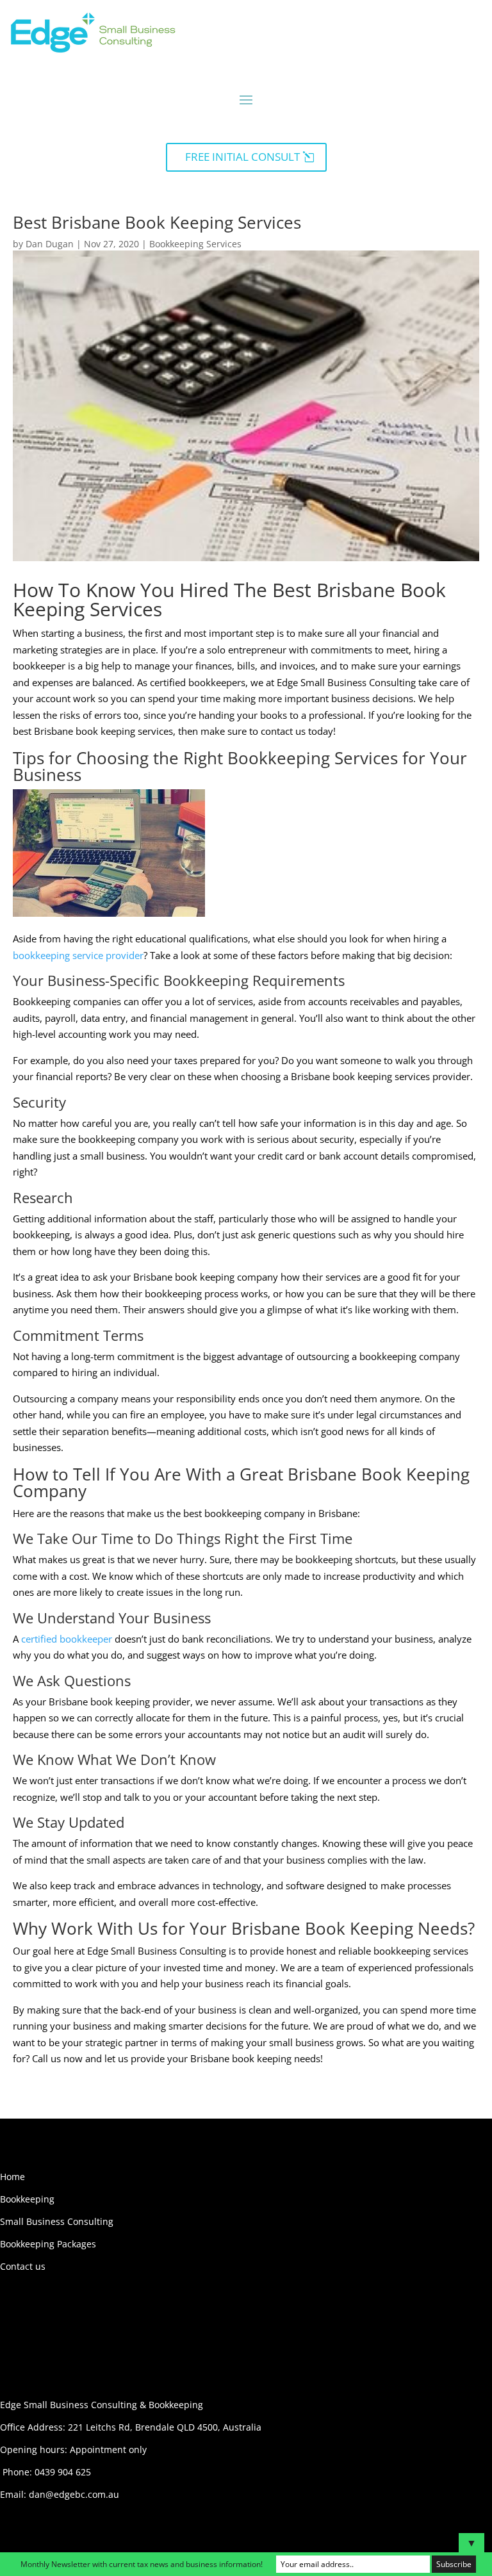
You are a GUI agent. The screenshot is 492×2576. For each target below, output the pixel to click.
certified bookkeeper (67, 1639)
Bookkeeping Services (195, 244)
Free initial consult (242, 157)
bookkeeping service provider (78, 955)
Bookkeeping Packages (48, 2244)
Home (12, 2177)
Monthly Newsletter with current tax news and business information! (142, 2564)
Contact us (23, 2266)
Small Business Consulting (57, 2221)
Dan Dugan (50, 244)
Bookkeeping (27, 2199)
